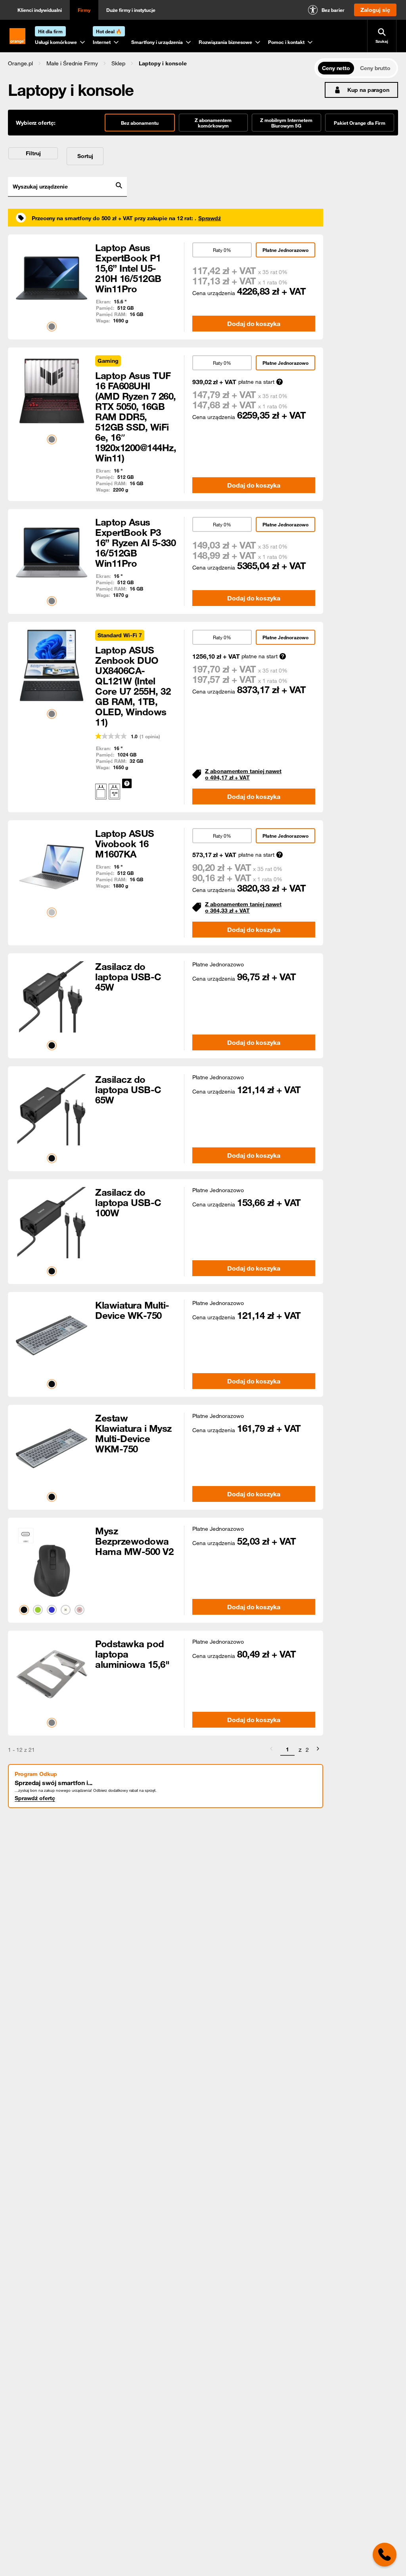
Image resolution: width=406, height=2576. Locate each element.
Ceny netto (336, 68)
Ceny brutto (375, 68)
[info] (127, 783)
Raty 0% (222, 250)
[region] (161, 63)
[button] (20, 63)
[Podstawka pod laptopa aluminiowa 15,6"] (52, 1674)
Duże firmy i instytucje (131, 10)
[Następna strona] (318, 1750)
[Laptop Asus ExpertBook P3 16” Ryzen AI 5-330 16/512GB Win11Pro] (52, 553)
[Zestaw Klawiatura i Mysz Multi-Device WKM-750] (52, 1448)
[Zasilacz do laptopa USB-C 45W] (52, 997)
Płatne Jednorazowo (285, 250)
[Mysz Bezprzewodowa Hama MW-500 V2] (52, 1561)
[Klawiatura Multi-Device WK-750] (52, 1336)
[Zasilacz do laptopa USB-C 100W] (52, 1223)
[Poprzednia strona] (271, 1750)
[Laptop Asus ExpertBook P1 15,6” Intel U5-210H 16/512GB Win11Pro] (52, 278)
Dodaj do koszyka (254, 324)
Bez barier (333, 10)
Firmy (84, 10)
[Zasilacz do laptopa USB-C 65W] (52, 1110)
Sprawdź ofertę (35, 1798)
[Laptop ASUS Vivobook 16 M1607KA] (52, 864)
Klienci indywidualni (40, 10)
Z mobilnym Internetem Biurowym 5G (286, 123)
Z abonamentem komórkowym (213, 123)
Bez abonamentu (140, 123)
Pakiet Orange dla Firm (360, 123)
